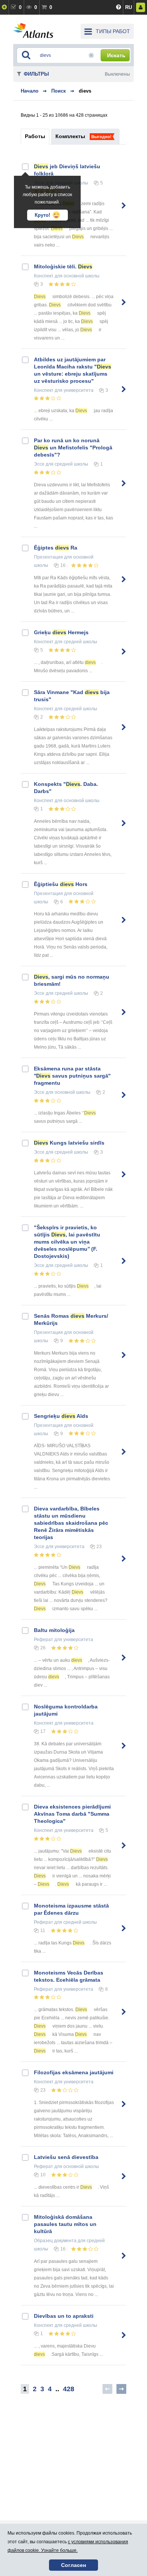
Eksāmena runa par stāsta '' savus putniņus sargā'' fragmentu (72, 1076)
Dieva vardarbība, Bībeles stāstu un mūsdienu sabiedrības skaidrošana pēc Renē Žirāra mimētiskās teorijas (71, 1523)
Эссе (39, 464)
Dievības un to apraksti (64, 2316)
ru (129, 7)
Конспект (44, 276)
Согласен (73, 2565)
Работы (35, 136)
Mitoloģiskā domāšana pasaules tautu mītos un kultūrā (65, 2224)
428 (69, 2389)
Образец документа (55, 2241)
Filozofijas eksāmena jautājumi (74, 2072)
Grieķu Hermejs (61, 632)
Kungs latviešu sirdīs (69, 1143)
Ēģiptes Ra (56, 548)
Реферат (44, 1640)
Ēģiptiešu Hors (61, 884)
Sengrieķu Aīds (61, 1416)
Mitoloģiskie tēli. (63, 266)
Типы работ (113, 31)
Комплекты (70, 136)
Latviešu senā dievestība (66, 2157)
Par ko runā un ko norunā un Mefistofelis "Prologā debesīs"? (73, 448)
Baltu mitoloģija (54, 1630)
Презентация (48, 557)
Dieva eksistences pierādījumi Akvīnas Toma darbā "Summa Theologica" (72, 1814)
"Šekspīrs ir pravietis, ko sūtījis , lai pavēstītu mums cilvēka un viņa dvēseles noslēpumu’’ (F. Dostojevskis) (67, 1242)
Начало (30, 91)
